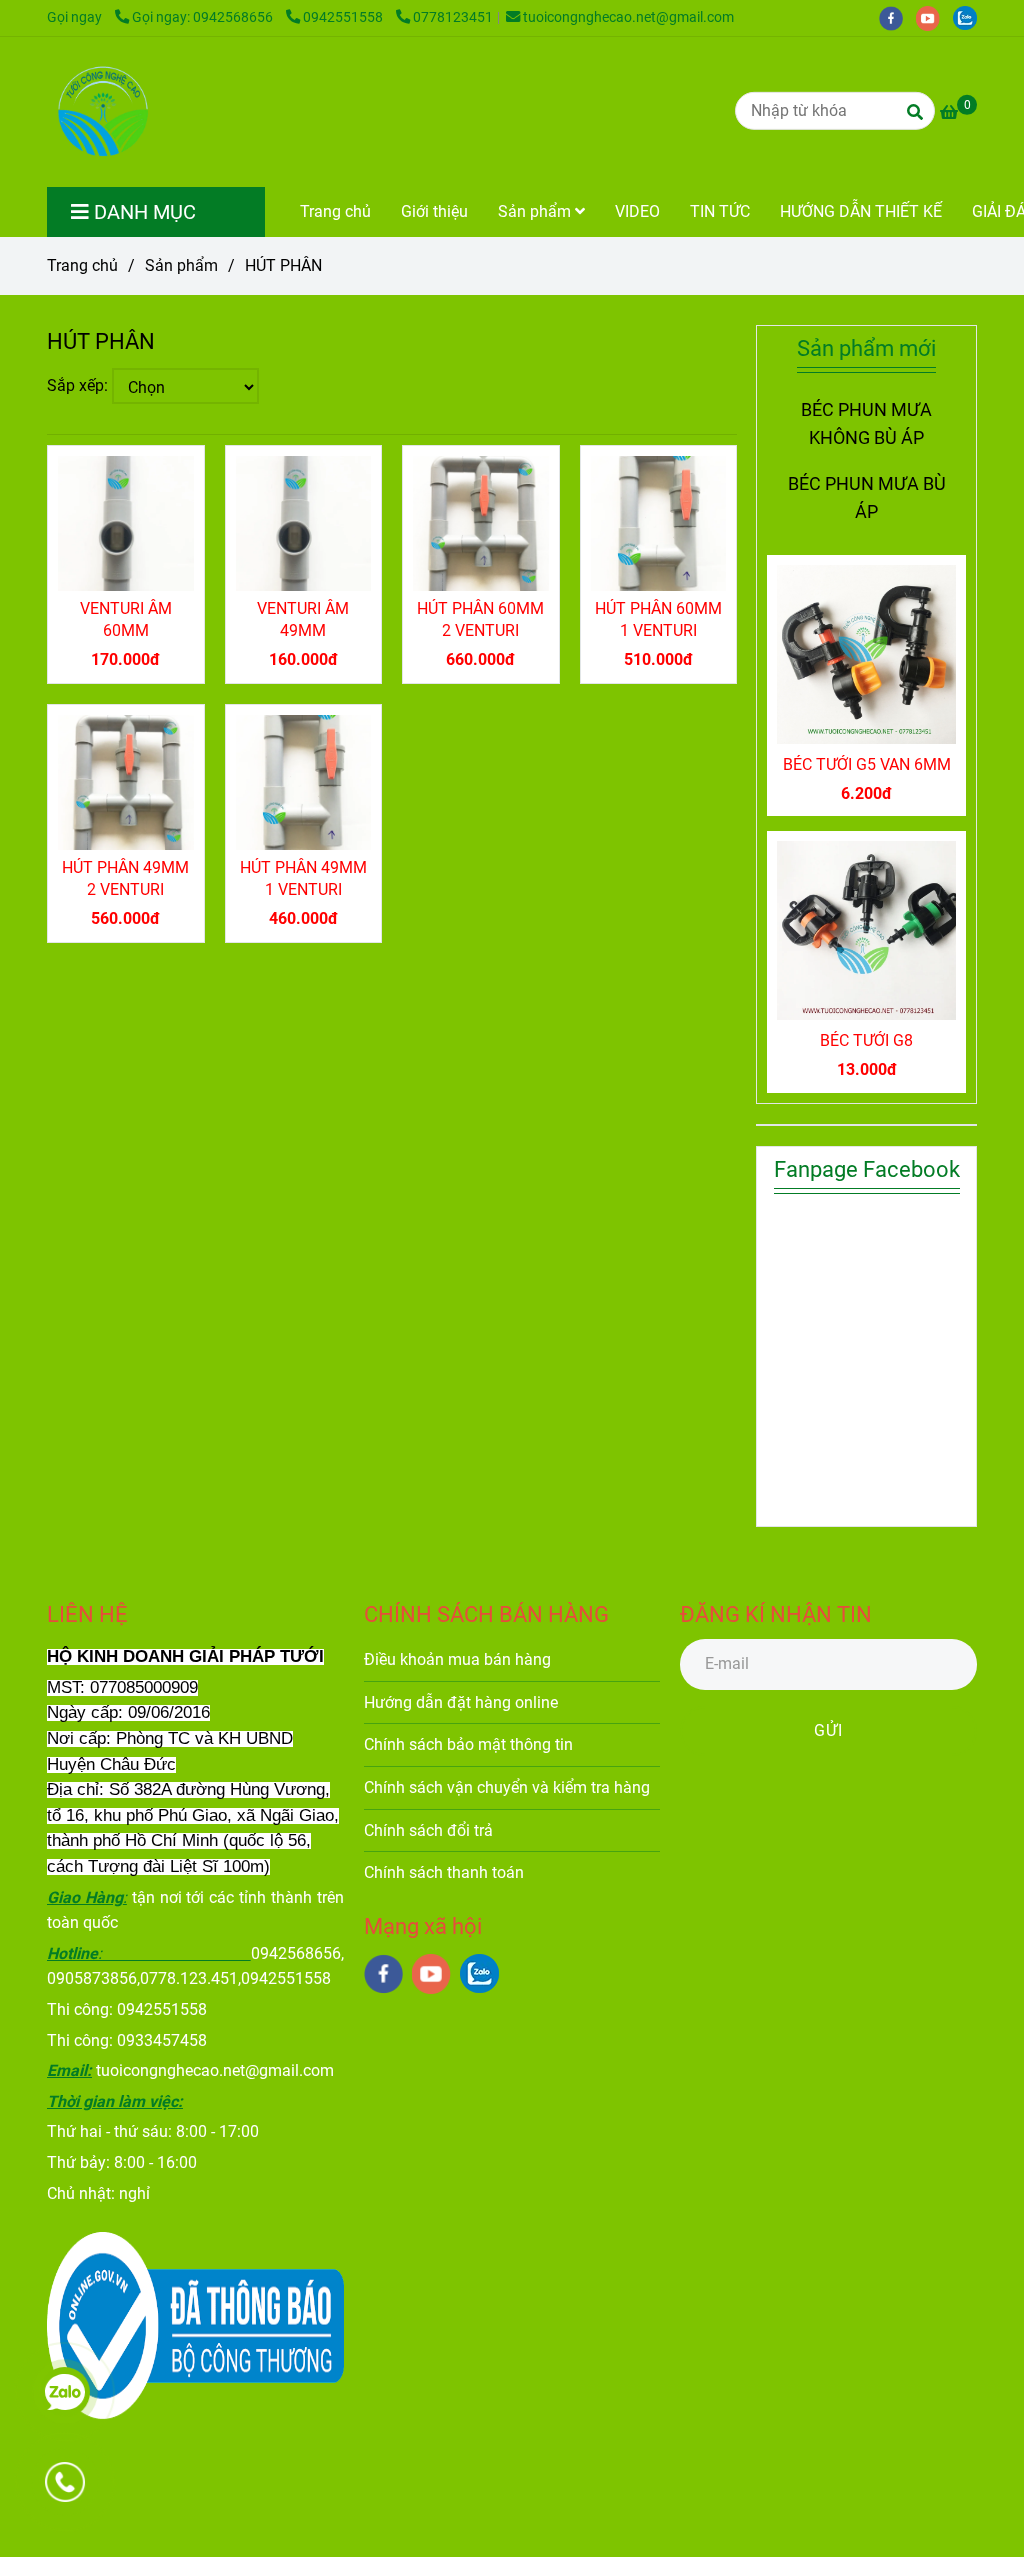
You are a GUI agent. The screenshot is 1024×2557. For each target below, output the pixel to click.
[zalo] (970, 17)
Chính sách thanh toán (444, 1872)
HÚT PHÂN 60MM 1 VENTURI (658, 619)
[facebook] (897, 17)
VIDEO (637, 211)
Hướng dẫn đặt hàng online (461, 1702)
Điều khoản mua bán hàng (457, 1659)
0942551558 (344, 17)
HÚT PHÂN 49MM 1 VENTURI (303, 878)
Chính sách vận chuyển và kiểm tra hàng (507, 1787)
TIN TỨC (720, 211)
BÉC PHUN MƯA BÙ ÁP (867, 498)
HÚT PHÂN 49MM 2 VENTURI (125, 878)
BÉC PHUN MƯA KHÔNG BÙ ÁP (866, 424)
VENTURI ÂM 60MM (126, 619)
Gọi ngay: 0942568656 (204, 17)
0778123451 (453, 17)
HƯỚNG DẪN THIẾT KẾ (861, 211)
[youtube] (934, 17)
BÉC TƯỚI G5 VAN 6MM (867, 764)
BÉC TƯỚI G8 (866, 1040)
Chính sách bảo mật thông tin (468, 1744)
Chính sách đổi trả (428, 1830)
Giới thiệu (434, 211)
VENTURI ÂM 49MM (303, 619)
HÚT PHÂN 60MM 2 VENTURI (480, 619)
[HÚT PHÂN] (101, 112)
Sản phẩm (536, 211)
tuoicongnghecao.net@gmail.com (628, 17)
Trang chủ (335, 211)
